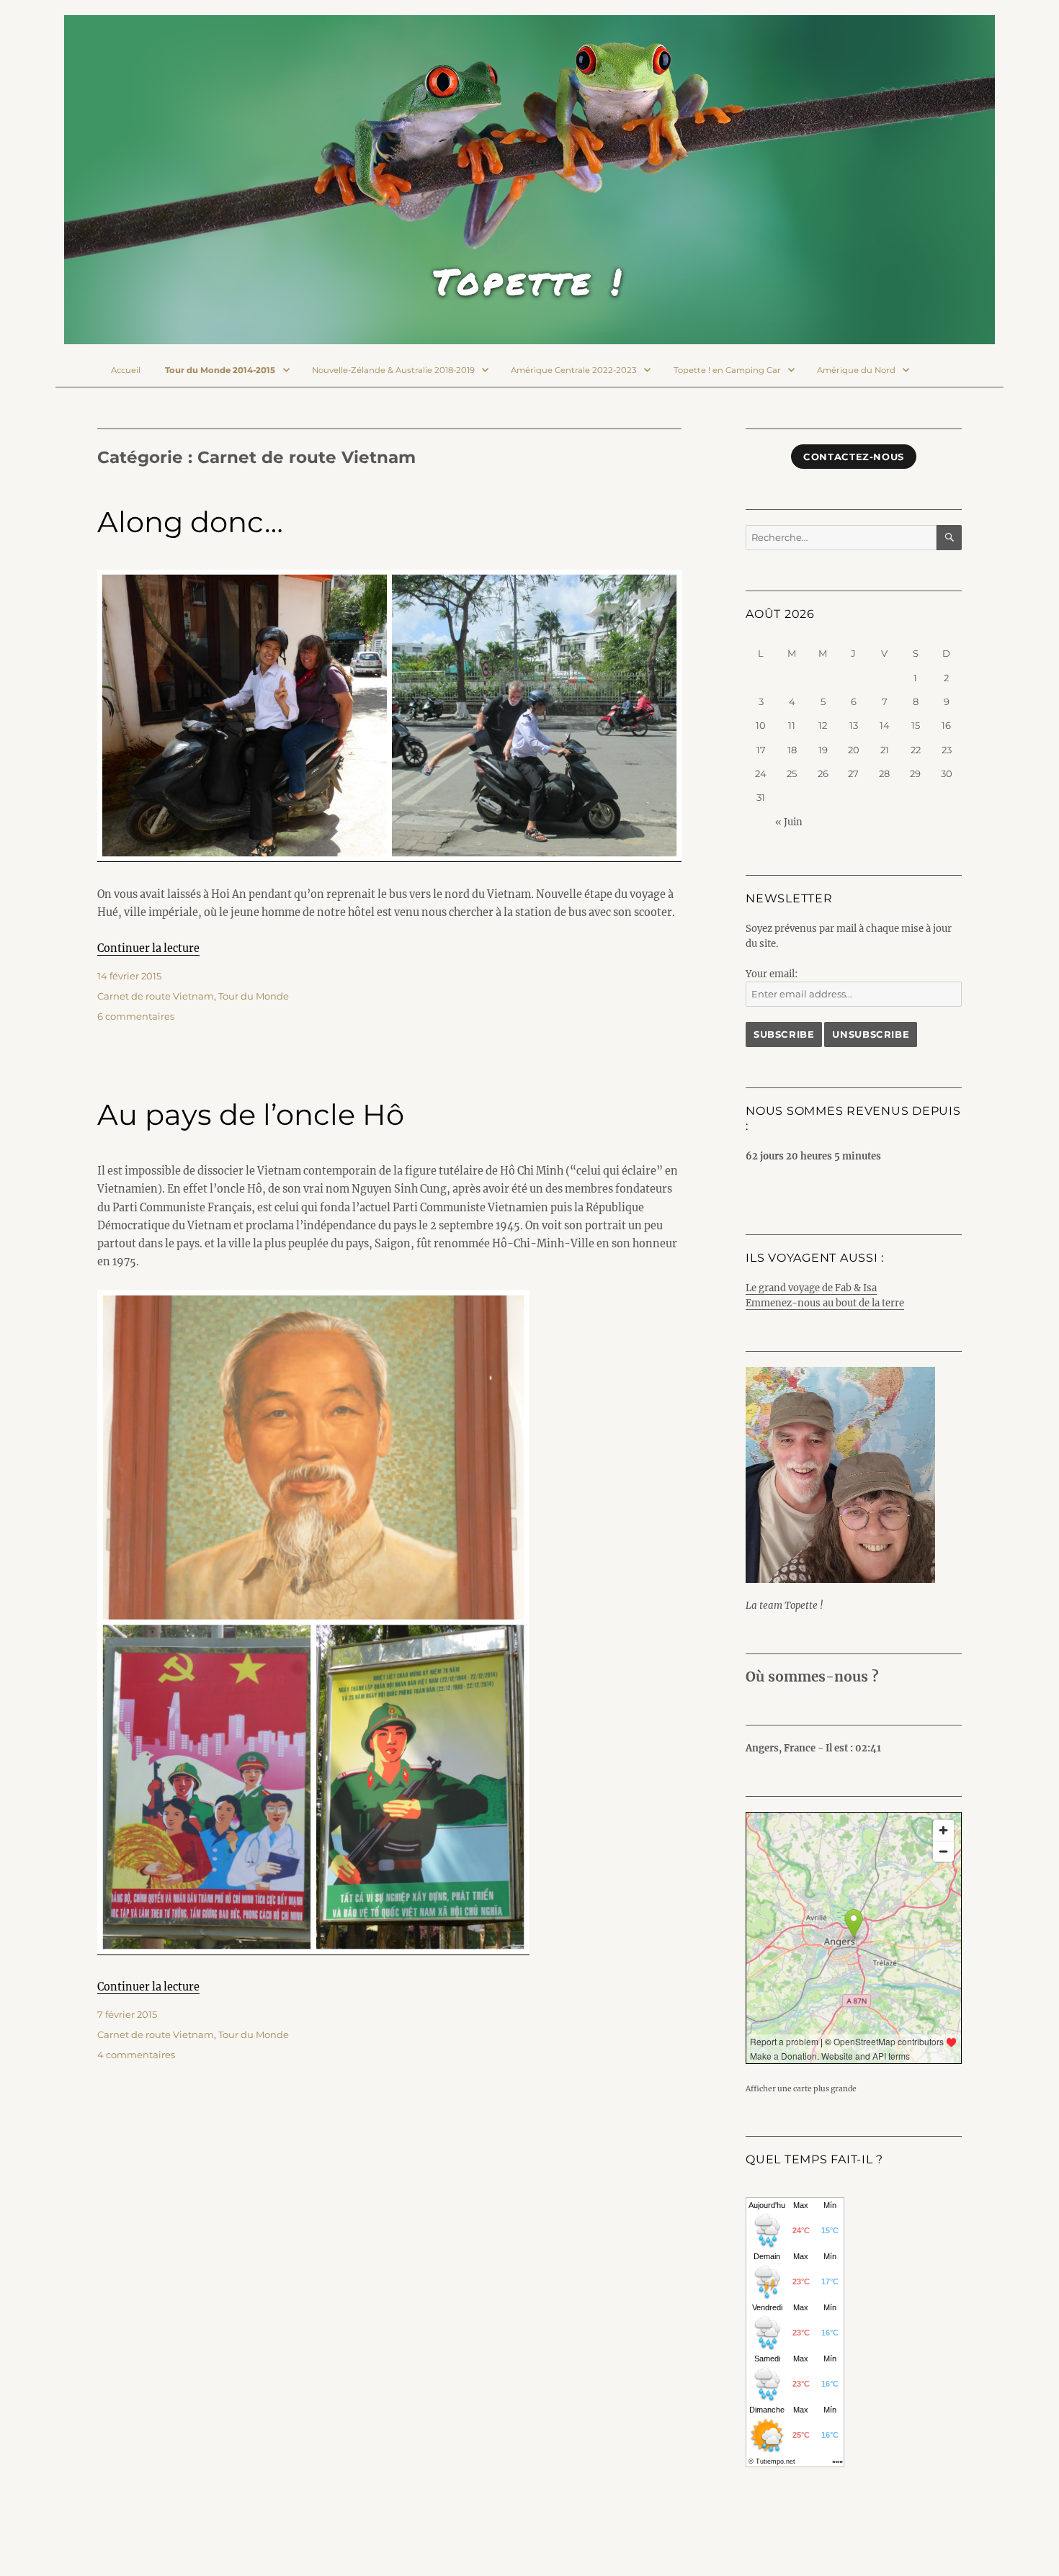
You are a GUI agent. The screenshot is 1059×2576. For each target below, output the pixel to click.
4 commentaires (136, 2055)
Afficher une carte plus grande (801, 2089)
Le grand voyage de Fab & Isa (811, 1288)
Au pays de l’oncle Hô (251, 1114)
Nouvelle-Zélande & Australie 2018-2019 (393, 370)
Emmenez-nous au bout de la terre (825, 1303)
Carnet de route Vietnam (156, 996)
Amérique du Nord (856, 370)
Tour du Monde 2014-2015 (220, 370)
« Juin (789, 822)
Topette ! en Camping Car (727, 370)
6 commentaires (136, 1016)
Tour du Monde (254, 996)
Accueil (126, 370)
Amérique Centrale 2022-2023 (574, 370)
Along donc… (190, 522)
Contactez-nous (854, 457)
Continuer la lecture (148, 948)
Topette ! (530, 281)
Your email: (772, 974)
